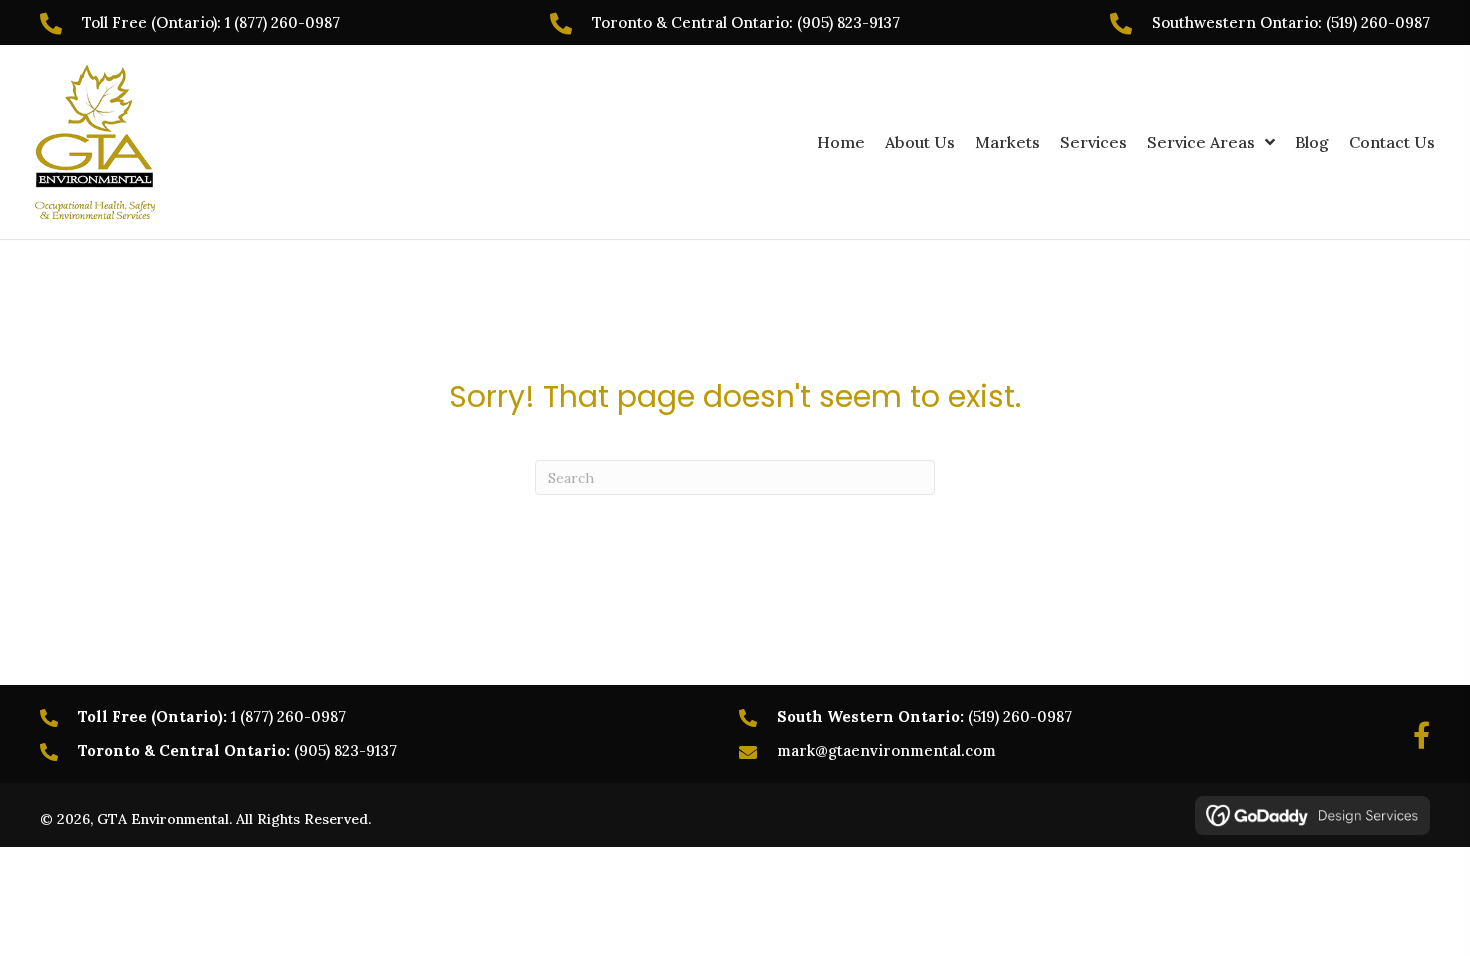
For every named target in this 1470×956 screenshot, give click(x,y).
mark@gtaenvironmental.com (886, 750)
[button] (1421, 734)
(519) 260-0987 (1378, 22)
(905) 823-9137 (848, 22)
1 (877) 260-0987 (282, 22)
